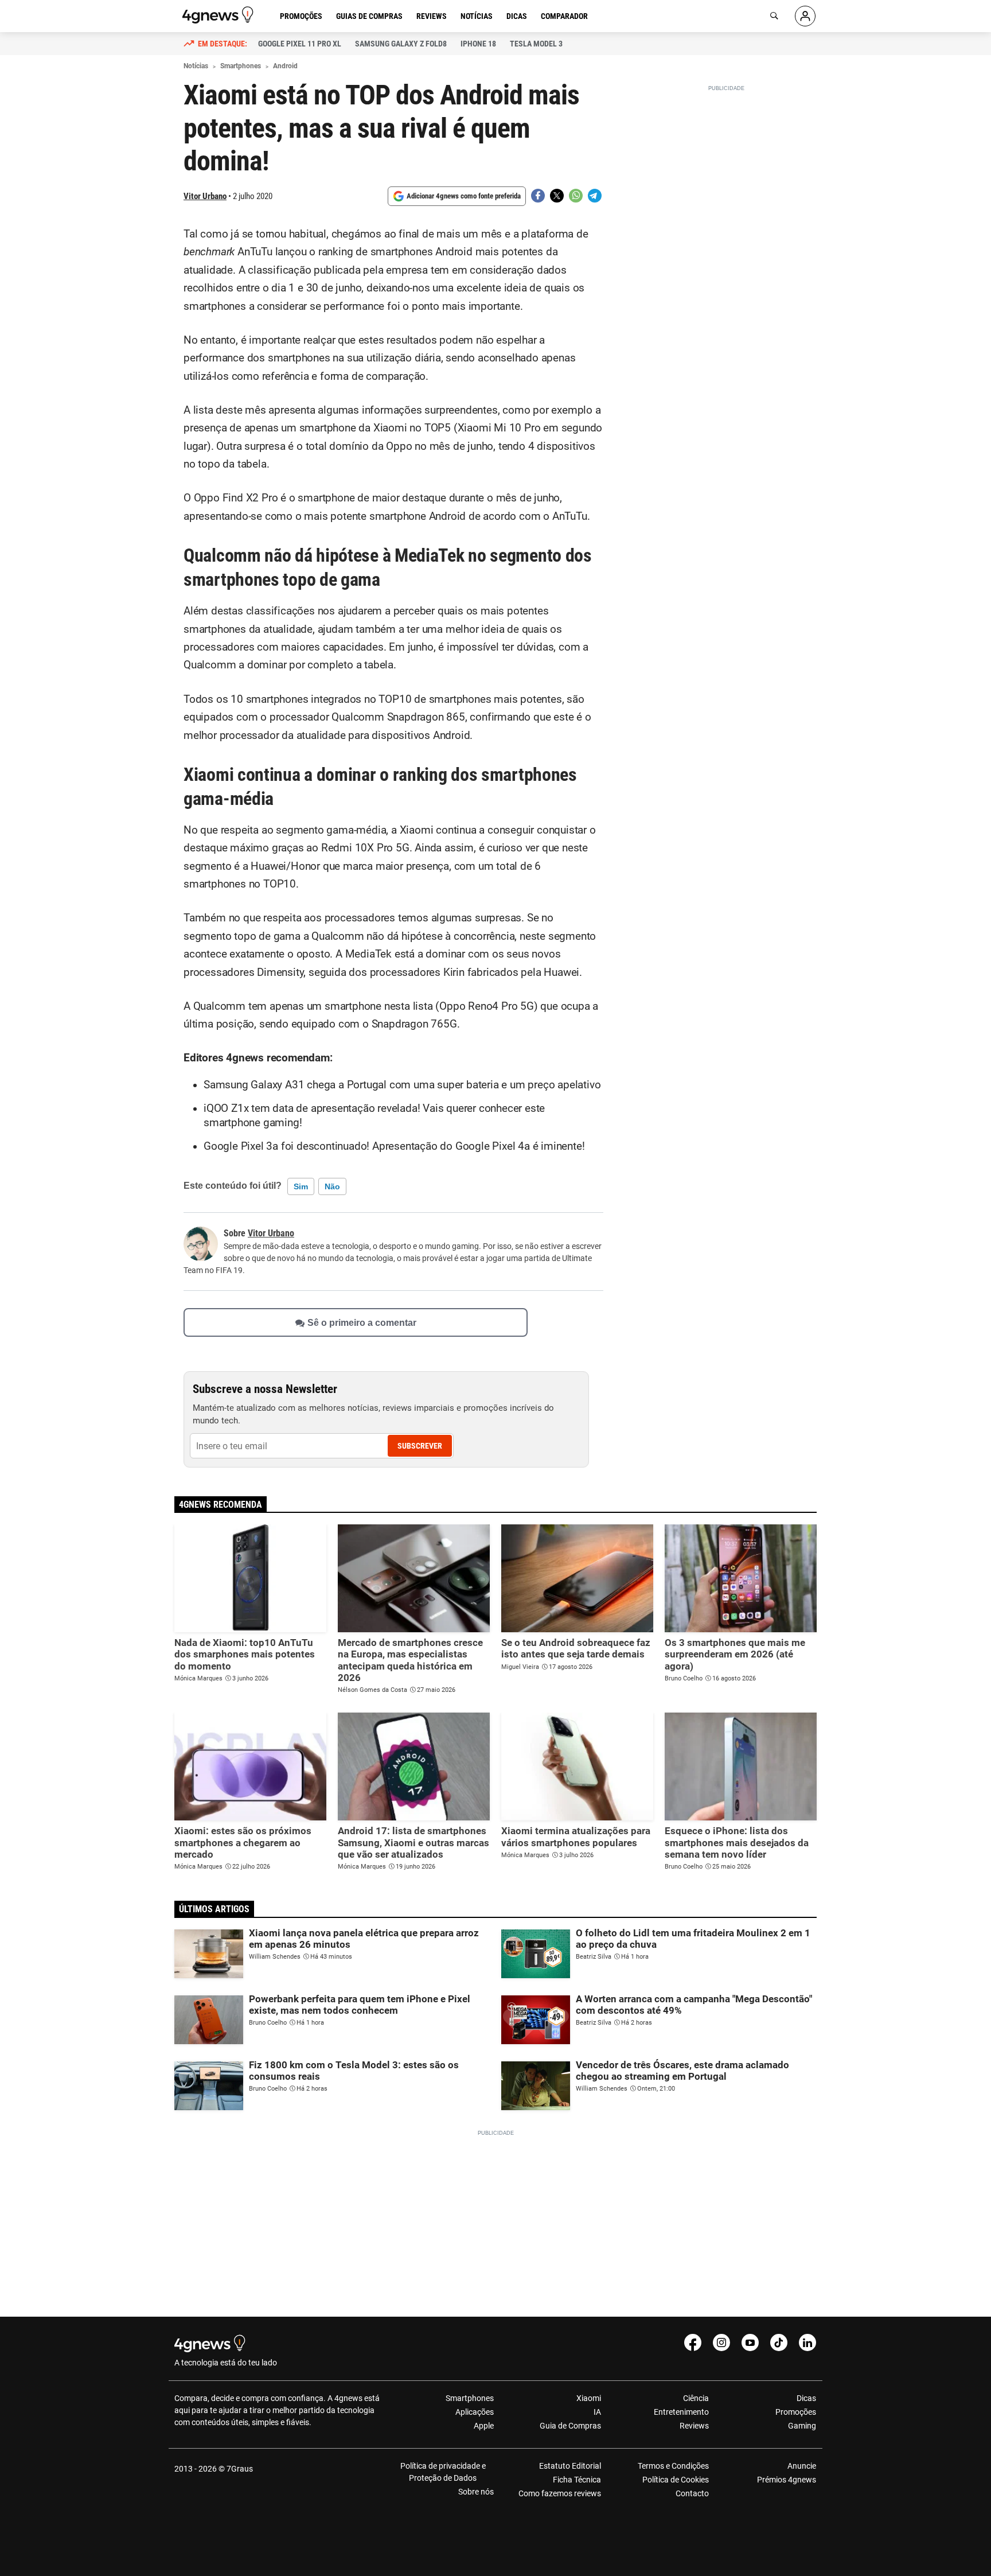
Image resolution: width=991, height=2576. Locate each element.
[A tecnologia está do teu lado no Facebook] (693, 2342)
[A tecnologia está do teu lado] (220, 15)
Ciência (696, 2398)
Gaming (802, 2426)
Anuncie (802, 2466)
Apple (484, 2426)
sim (301, 1186)
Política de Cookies (675, 2480)
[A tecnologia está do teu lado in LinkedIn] (807, 2342)
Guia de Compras (570, 2426)
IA (597, 2412)
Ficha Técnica (577, 2480)
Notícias (477, 16)
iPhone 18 (478, 44)
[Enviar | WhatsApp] (576, 196)
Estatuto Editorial (570, 2466)
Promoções (301, 16)
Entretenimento (681, 2412)
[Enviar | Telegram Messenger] (595, 196)
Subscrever (420, 1446)
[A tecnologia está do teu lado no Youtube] (750, 2342)
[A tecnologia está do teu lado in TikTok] (779, 2342)
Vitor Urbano (205, 196)
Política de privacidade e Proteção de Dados (443, 2472)
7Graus (240, 2469)
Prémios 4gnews (787, 2480)
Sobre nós (476, 2492)
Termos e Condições (673, 2466)
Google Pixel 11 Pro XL (300, 44)
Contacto (692, 2493)
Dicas (517, 16)
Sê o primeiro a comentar (362, 1322)
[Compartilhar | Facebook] (538, 196)
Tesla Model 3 (536, 44)
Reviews (432, 16)
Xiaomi (589, 2398)
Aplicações (475, 2412)
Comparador (564, 16)
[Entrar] (805, 16)
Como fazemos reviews (560, 2493)
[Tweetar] (557, 196)
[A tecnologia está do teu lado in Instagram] (721, 2342)
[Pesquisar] (774, 16)
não (332, 1186)
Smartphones (470, 2398)
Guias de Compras (369, 16)
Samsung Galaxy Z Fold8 (401, 44)
